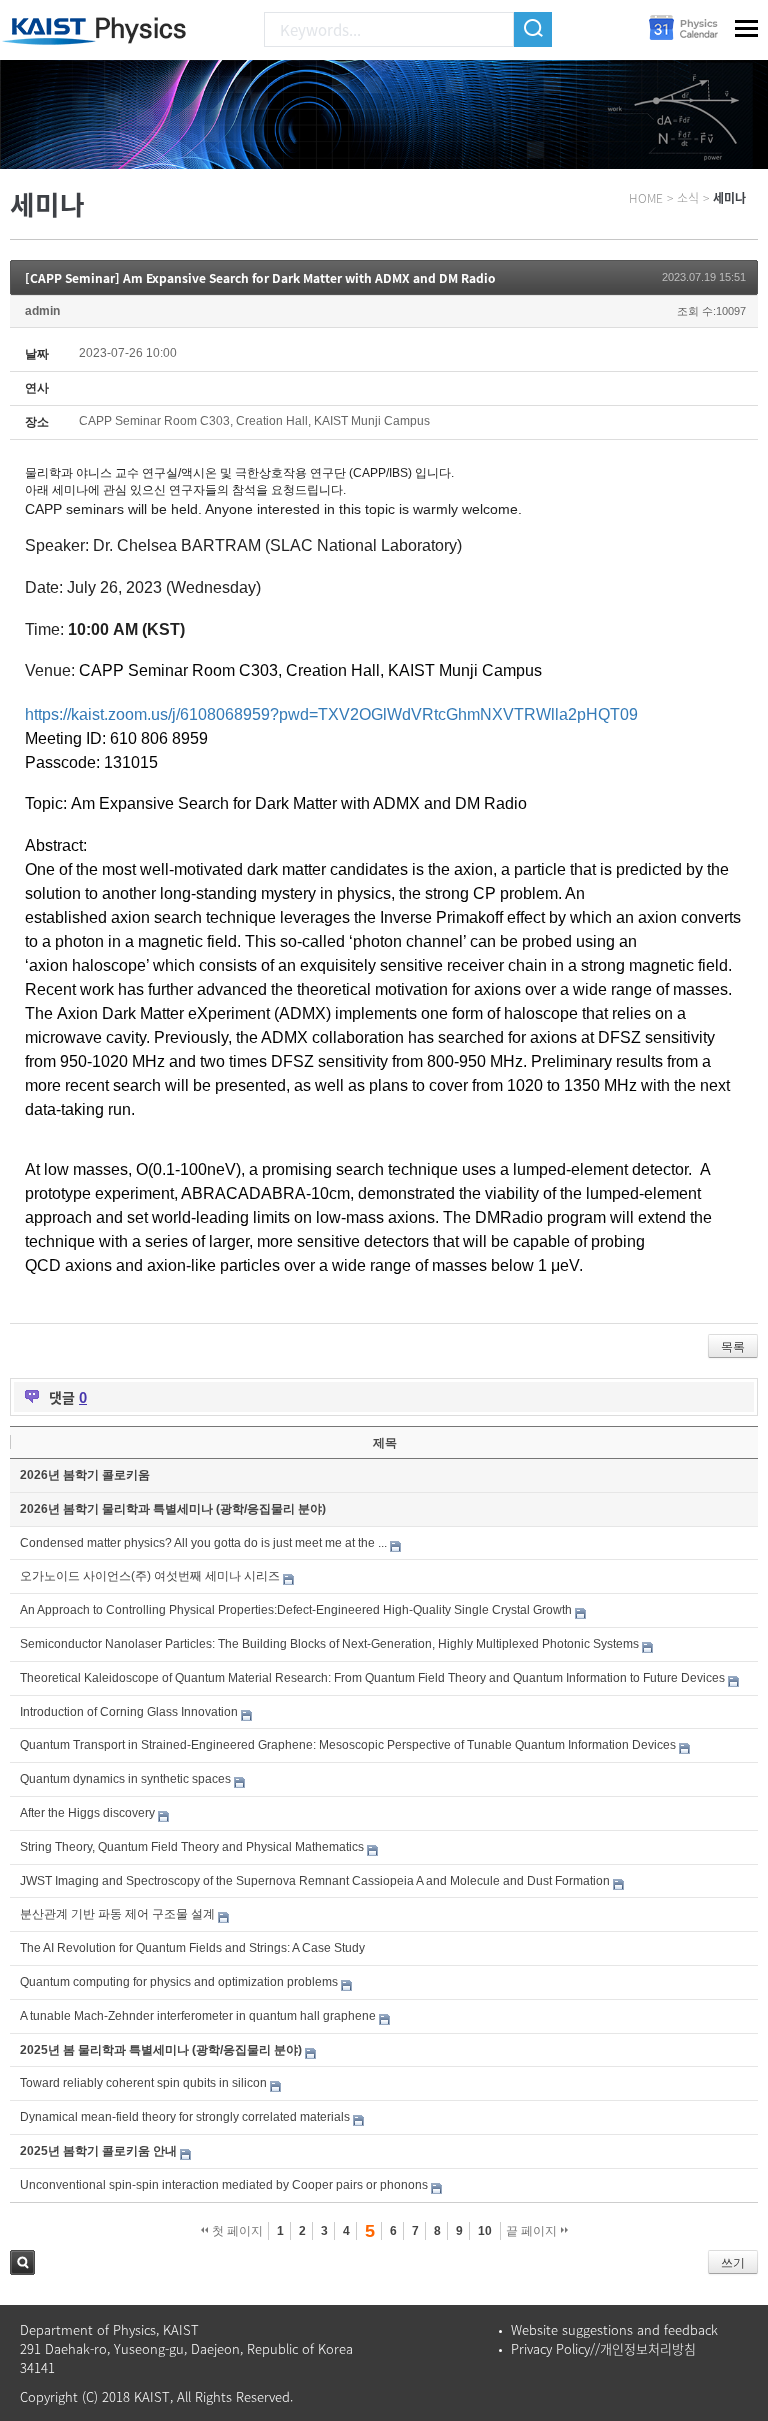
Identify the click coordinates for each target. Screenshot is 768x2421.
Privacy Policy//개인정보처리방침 (603, 2348)
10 (485, 2231)
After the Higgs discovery (87, 1813)
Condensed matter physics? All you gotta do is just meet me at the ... (203, 1543)
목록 (733, 1347)
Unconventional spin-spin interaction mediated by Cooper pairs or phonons (224, 2185)
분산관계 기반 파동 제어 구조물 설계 (117, 1914)
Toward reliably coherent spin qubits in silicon (143, 2083)
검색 (22, 2262)
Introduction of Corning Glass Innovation (129, 1712)
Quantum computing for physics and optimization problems (179, 1982)
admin (42, 311)
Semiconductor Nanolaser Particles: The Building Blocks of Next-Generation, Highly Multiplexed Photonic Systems (329, 1644)
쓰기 (733, 2263)
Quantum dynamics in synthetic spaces (125, 1779)
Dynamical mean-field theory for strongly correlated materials (185, 2117)
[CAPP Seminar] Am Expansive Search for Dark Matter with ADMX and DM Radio (260, 278)
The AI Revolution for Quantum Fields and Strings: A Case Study (192, 1948)
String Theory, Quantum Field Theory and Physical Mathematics (192, 1847)
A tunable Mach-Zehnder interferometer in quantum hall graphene (198, 2016)
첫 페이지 (236, 2231)
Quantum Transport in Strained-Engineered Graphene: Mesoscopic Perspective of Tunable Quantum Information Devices (348, 1745)
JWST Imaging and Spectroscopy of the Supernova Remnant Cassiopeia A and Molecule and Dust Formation (315, 1881)
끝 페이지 (533, 2231)
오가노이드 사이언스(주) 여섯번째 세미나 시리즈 (150, 1576)
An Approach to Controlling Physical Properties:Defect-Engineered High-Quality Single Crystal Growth (296, 1610)
